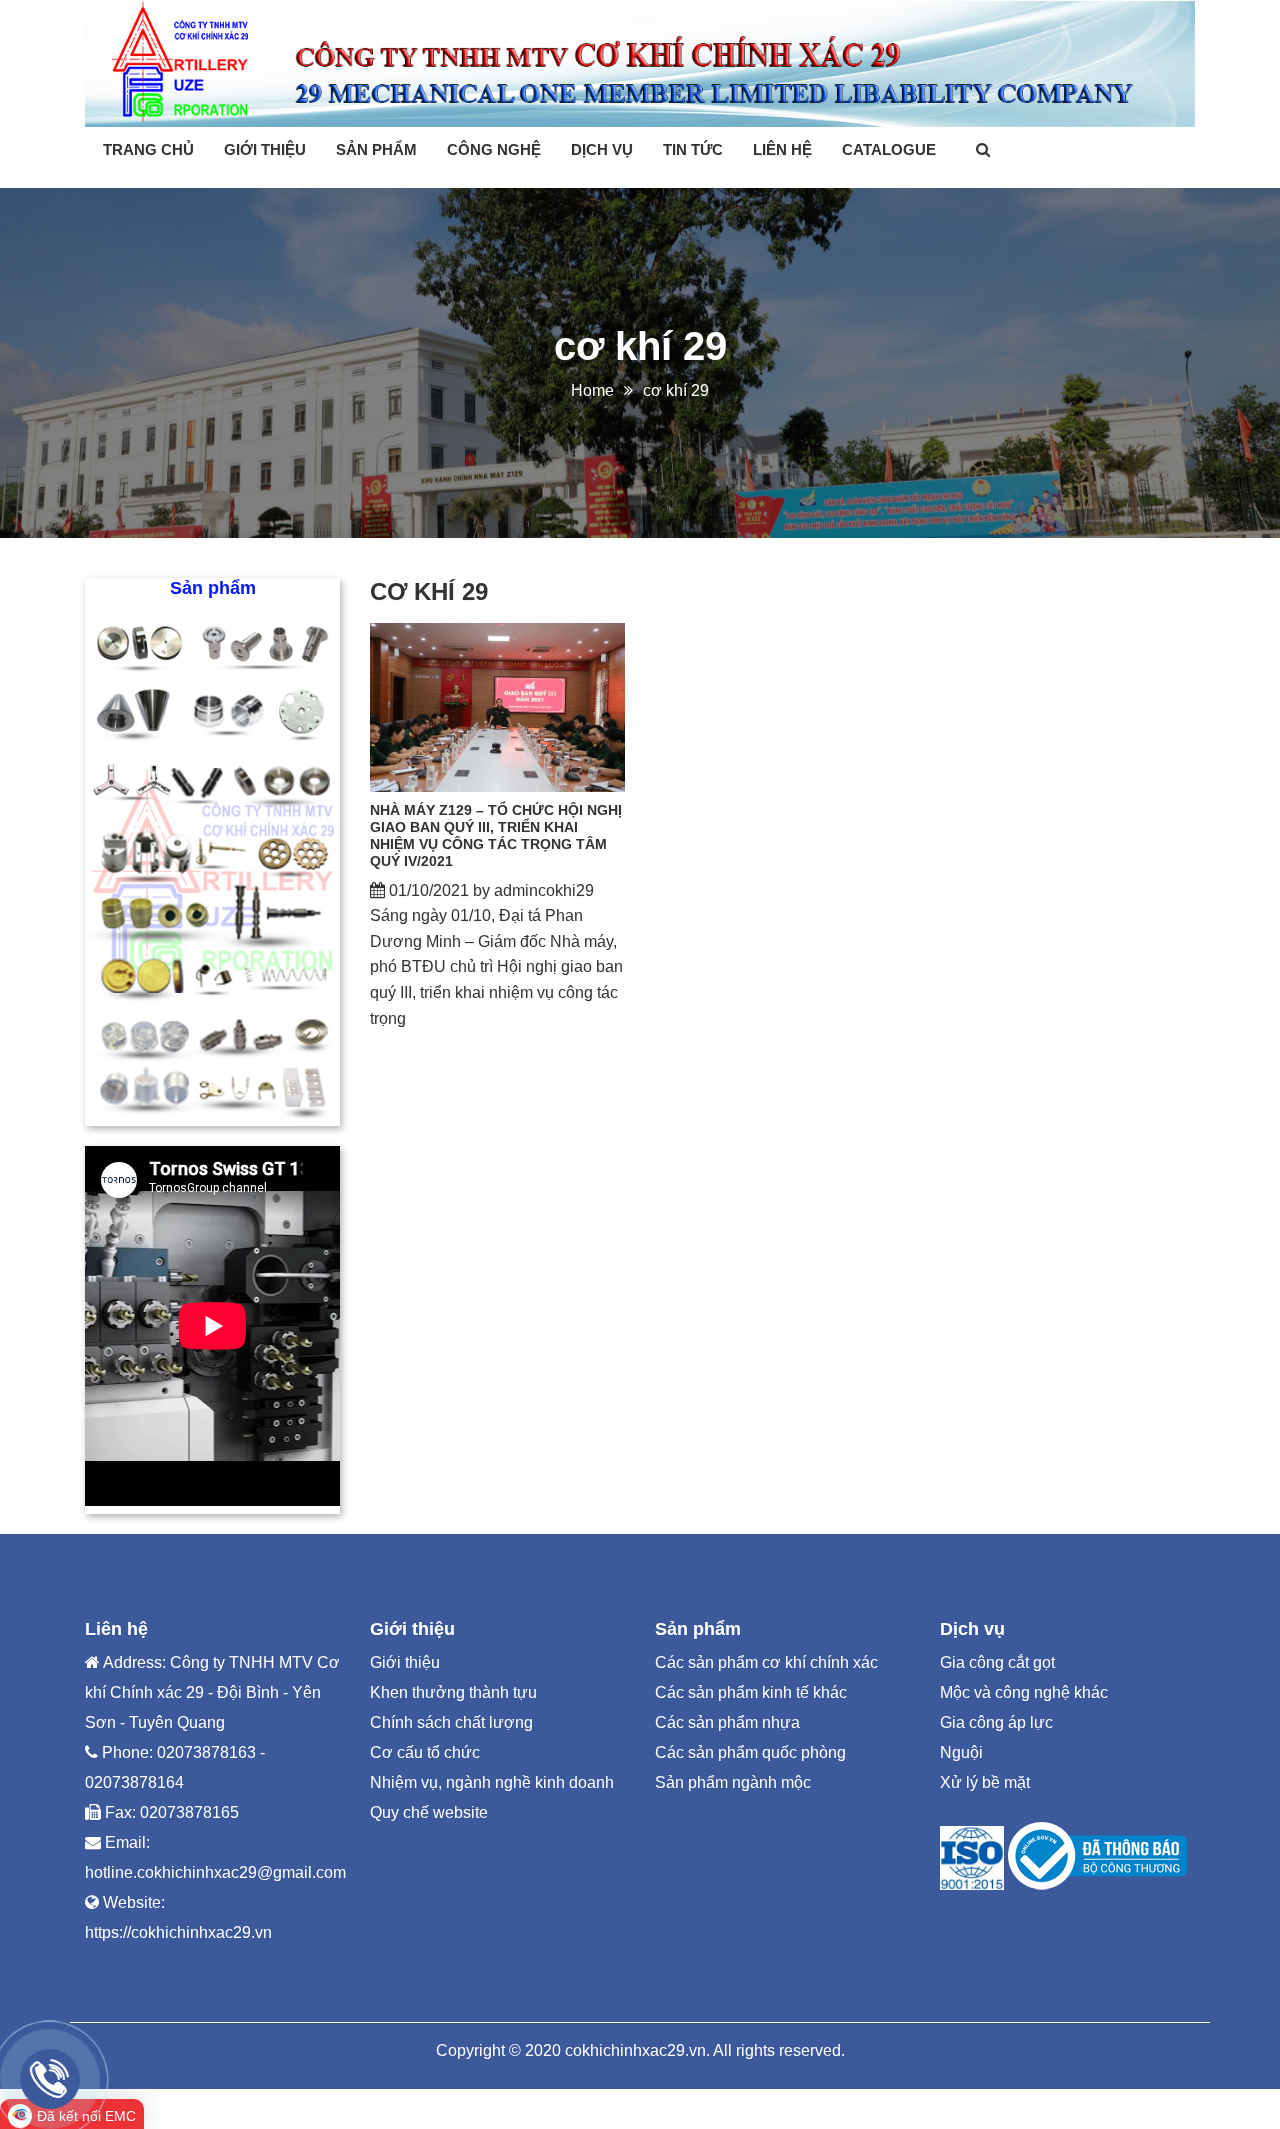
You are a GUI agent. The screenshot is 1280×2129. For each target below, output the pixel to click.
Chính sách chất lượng (451, 1722)
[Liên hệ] (50, 2079)
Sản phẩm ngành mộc (733, 1782)
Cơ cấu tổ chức (425, 1752)
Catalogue (889, 149)
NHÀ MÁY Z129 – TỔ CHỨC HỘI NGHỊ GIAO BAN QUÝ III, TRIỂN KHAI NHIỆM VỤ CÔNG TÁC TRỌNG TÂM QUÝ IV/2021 (496, 835)
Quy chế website (429, 1812)
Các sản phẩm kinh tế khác (751, 1692)
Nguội (961, 1752)
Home (592, 390)
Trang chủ (148, 149)
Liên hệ (782, 149)
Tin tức (693, 149)
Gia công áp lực (996, 1722)
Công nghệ (494, 149)
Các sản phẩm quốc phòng (750, 1752)
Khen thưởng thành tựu (453, 1692)
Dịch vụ (602, 149)
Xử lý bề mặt (985, 1782)
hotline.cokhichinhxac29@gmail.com (215, 1872)
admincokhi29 (544, 890)
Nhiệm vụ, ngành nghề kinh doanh (492, 1782)
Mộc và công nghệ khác (1024, 1692)
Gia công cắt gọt (997, 1662)
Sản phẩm (376, 149)
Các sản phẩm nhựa (727, 1722)
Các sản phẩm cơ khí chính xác (766, 1662)
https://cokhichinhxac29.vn (178, 1932)
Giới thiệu (265, 149)
